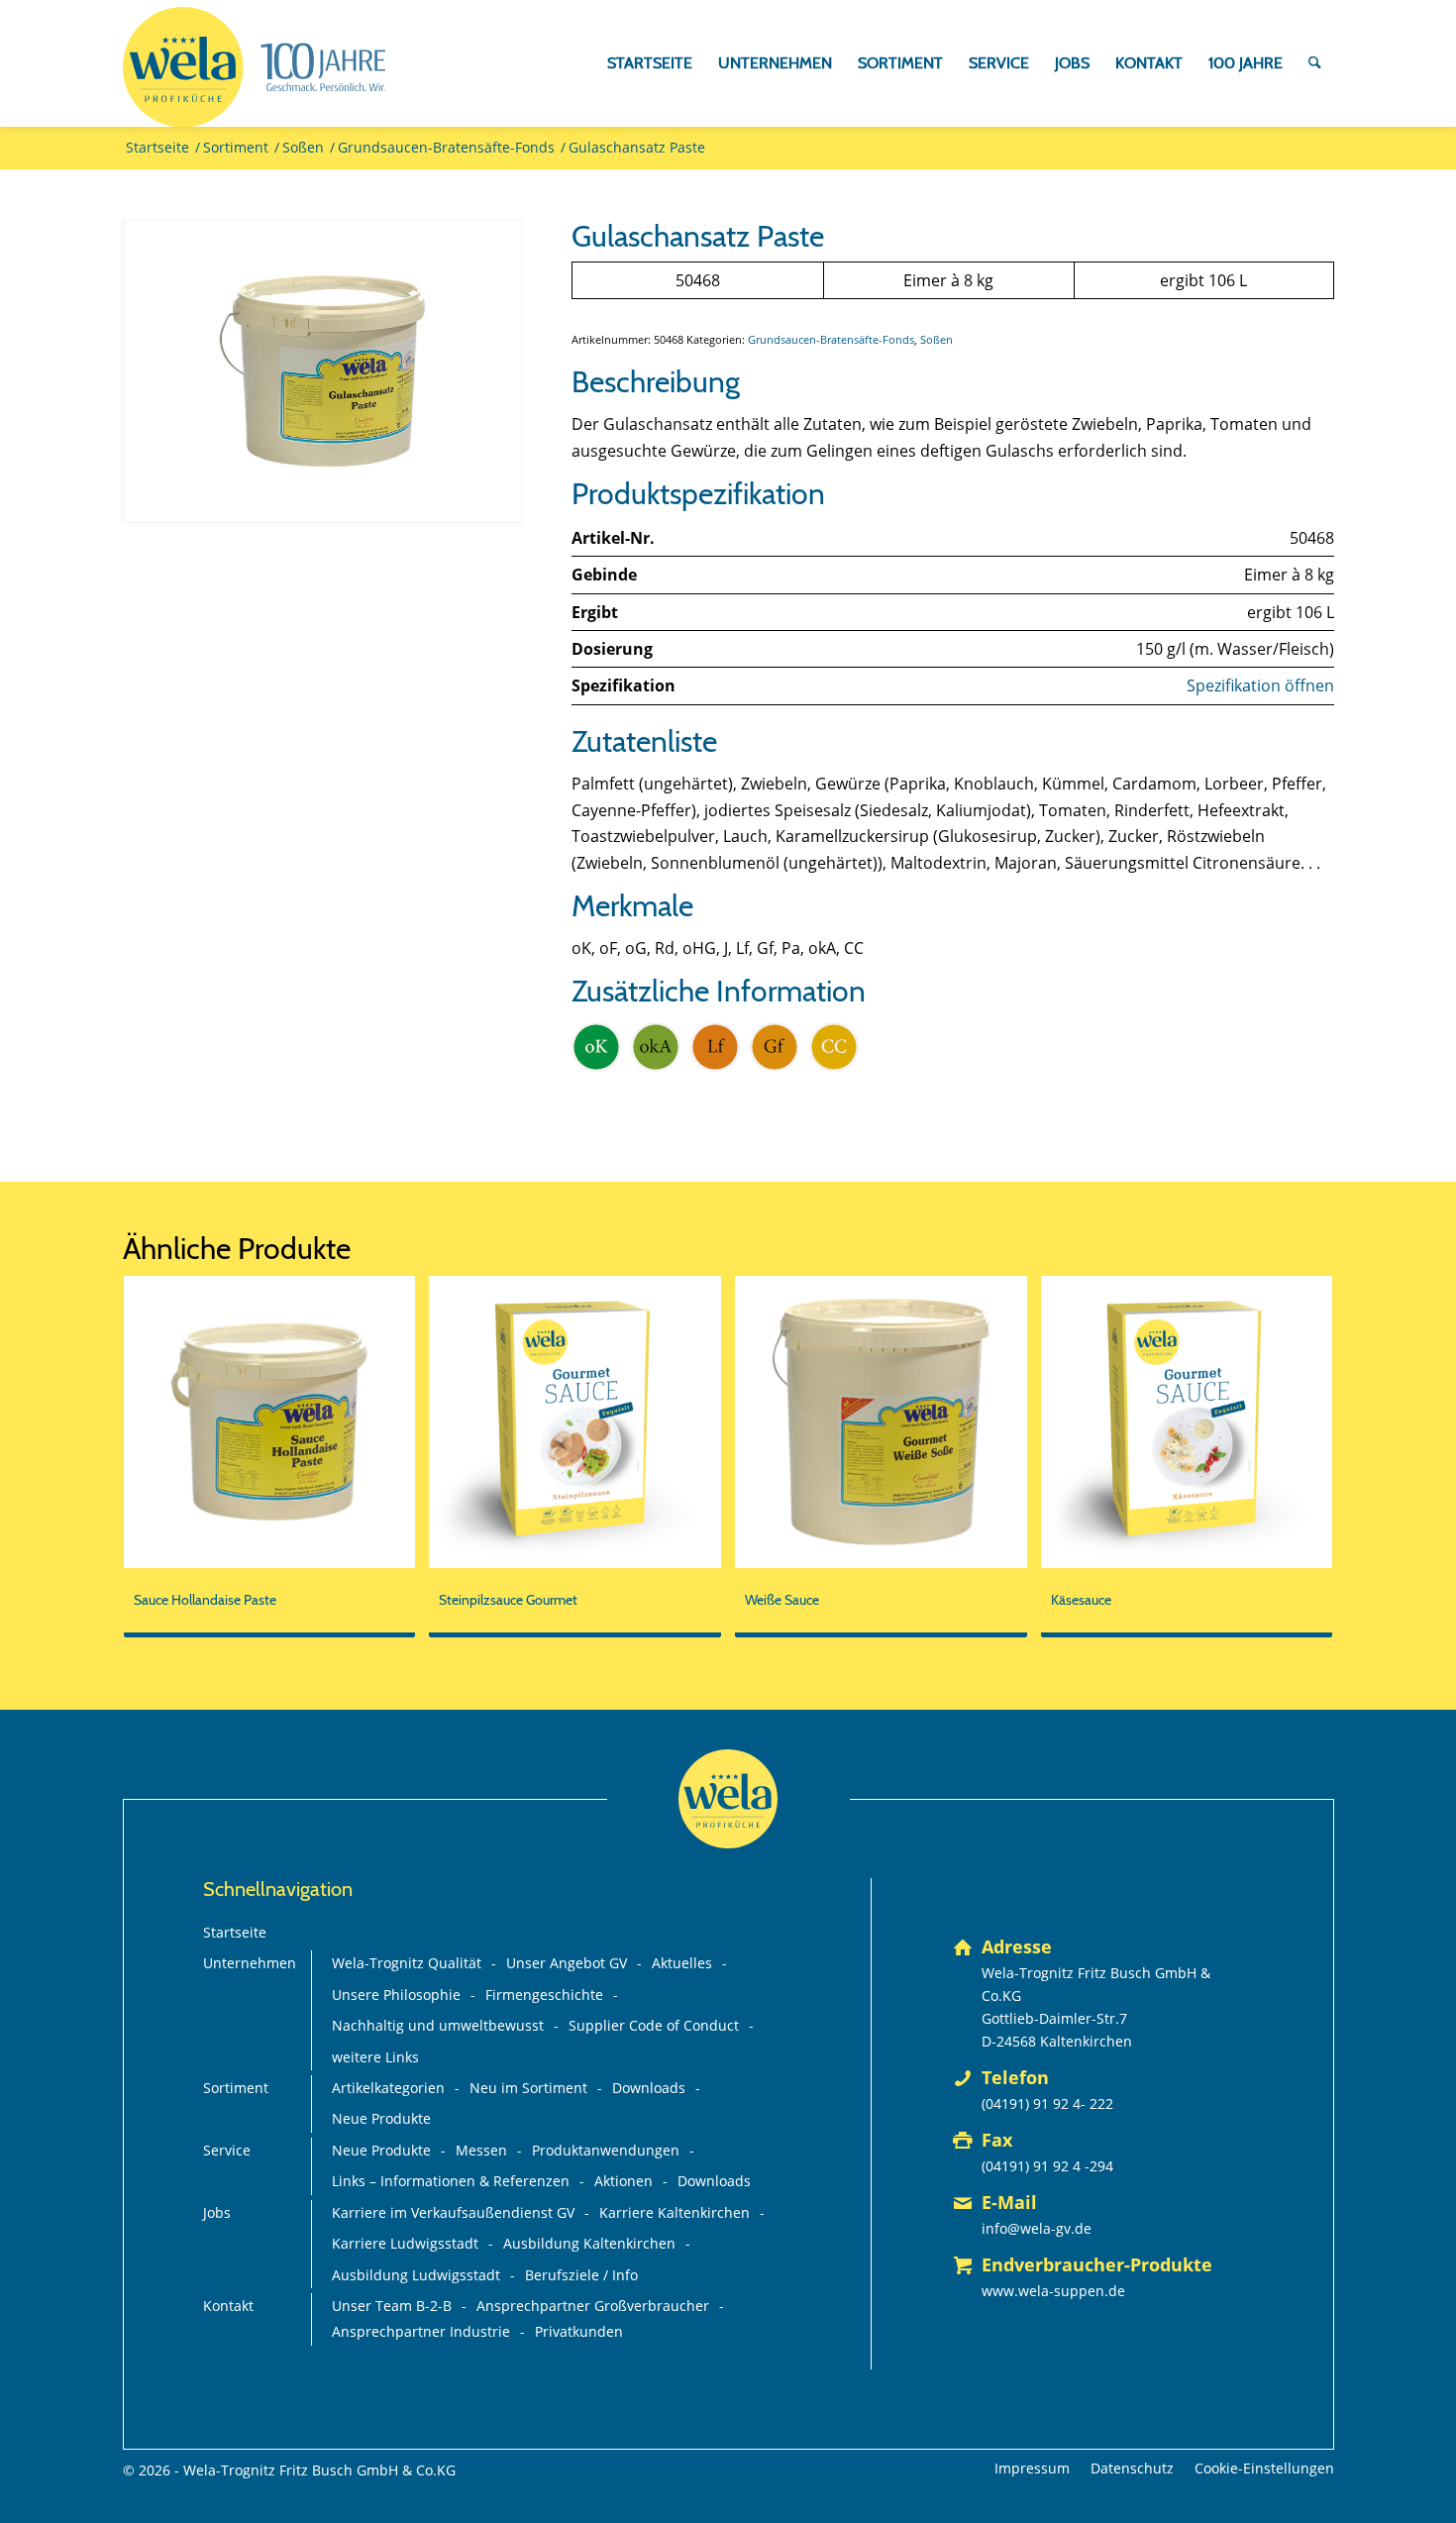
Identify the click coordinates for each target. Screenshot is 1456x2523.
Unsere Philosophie (396, 1995)
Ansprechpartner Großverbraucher (593, 2306)
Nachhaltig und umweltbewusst (438, 2025)
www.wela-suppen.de (1053, 2291)
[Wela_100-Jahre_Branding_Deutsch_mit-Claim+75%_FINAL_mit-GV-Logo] (255, 67)
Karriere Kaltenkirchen (675, 2212)
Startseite (235, 1932)
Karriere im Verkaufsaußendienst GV (453, 2212)
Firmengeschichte (544, 1995)
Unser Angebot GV (567, 1963)
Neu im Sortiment (528, 2088)
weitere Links (375, 2057)
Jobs (217, 2212)
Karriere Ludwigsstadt (405, 2243)
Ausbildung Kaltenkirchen (589, 2243)
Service (227, 2150)
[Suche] (1315, 63)
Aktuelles (682, 1963)
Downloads (649, 2088)
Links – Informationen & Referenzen (451, 2181)
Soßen (936, 339)
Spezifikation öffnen (1260, 685)
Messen (481, 2150)
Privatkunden (579, 2331)
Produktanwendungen (606, 2150)
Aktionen (624, 2181)
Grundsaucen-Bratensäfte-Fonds (831, 339)
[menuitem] (650, 63)
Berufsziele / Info (581, 2275)
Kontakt (228, 2306)
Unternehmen (250, 1963)
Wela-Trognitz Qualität (407, 1963)
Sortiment (236, 2088)
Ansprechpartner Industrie (421, 2331)
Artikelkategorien (388, 2088)
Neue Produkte (381, 2118)
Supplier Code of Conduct (654, 2025)
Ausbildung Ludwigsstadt (416, 2275)
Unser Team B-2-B (392, 2306)
